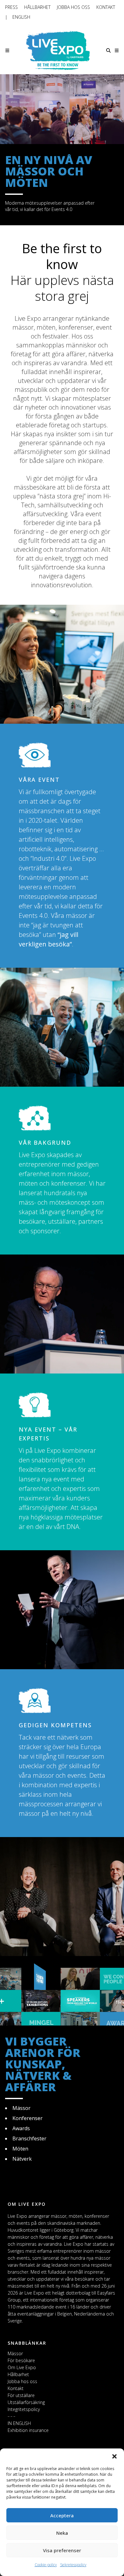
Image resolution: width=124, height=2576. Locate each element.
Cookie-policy (46, 2565)
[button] (114, 2456)
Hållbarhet (37, 7)
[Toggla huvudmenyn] (7, 50)
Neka (62, 2533)
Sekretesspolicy (73, 2565)
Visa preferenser (62, 2550)
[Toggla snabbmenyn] (117, 50)
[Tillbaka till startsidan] (58, 50)
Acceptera (62, 2515)
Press (11, 7)
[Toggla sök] (108, 50)
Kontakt (106, 7)
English (21, 17)
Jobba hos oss (73, 7)
